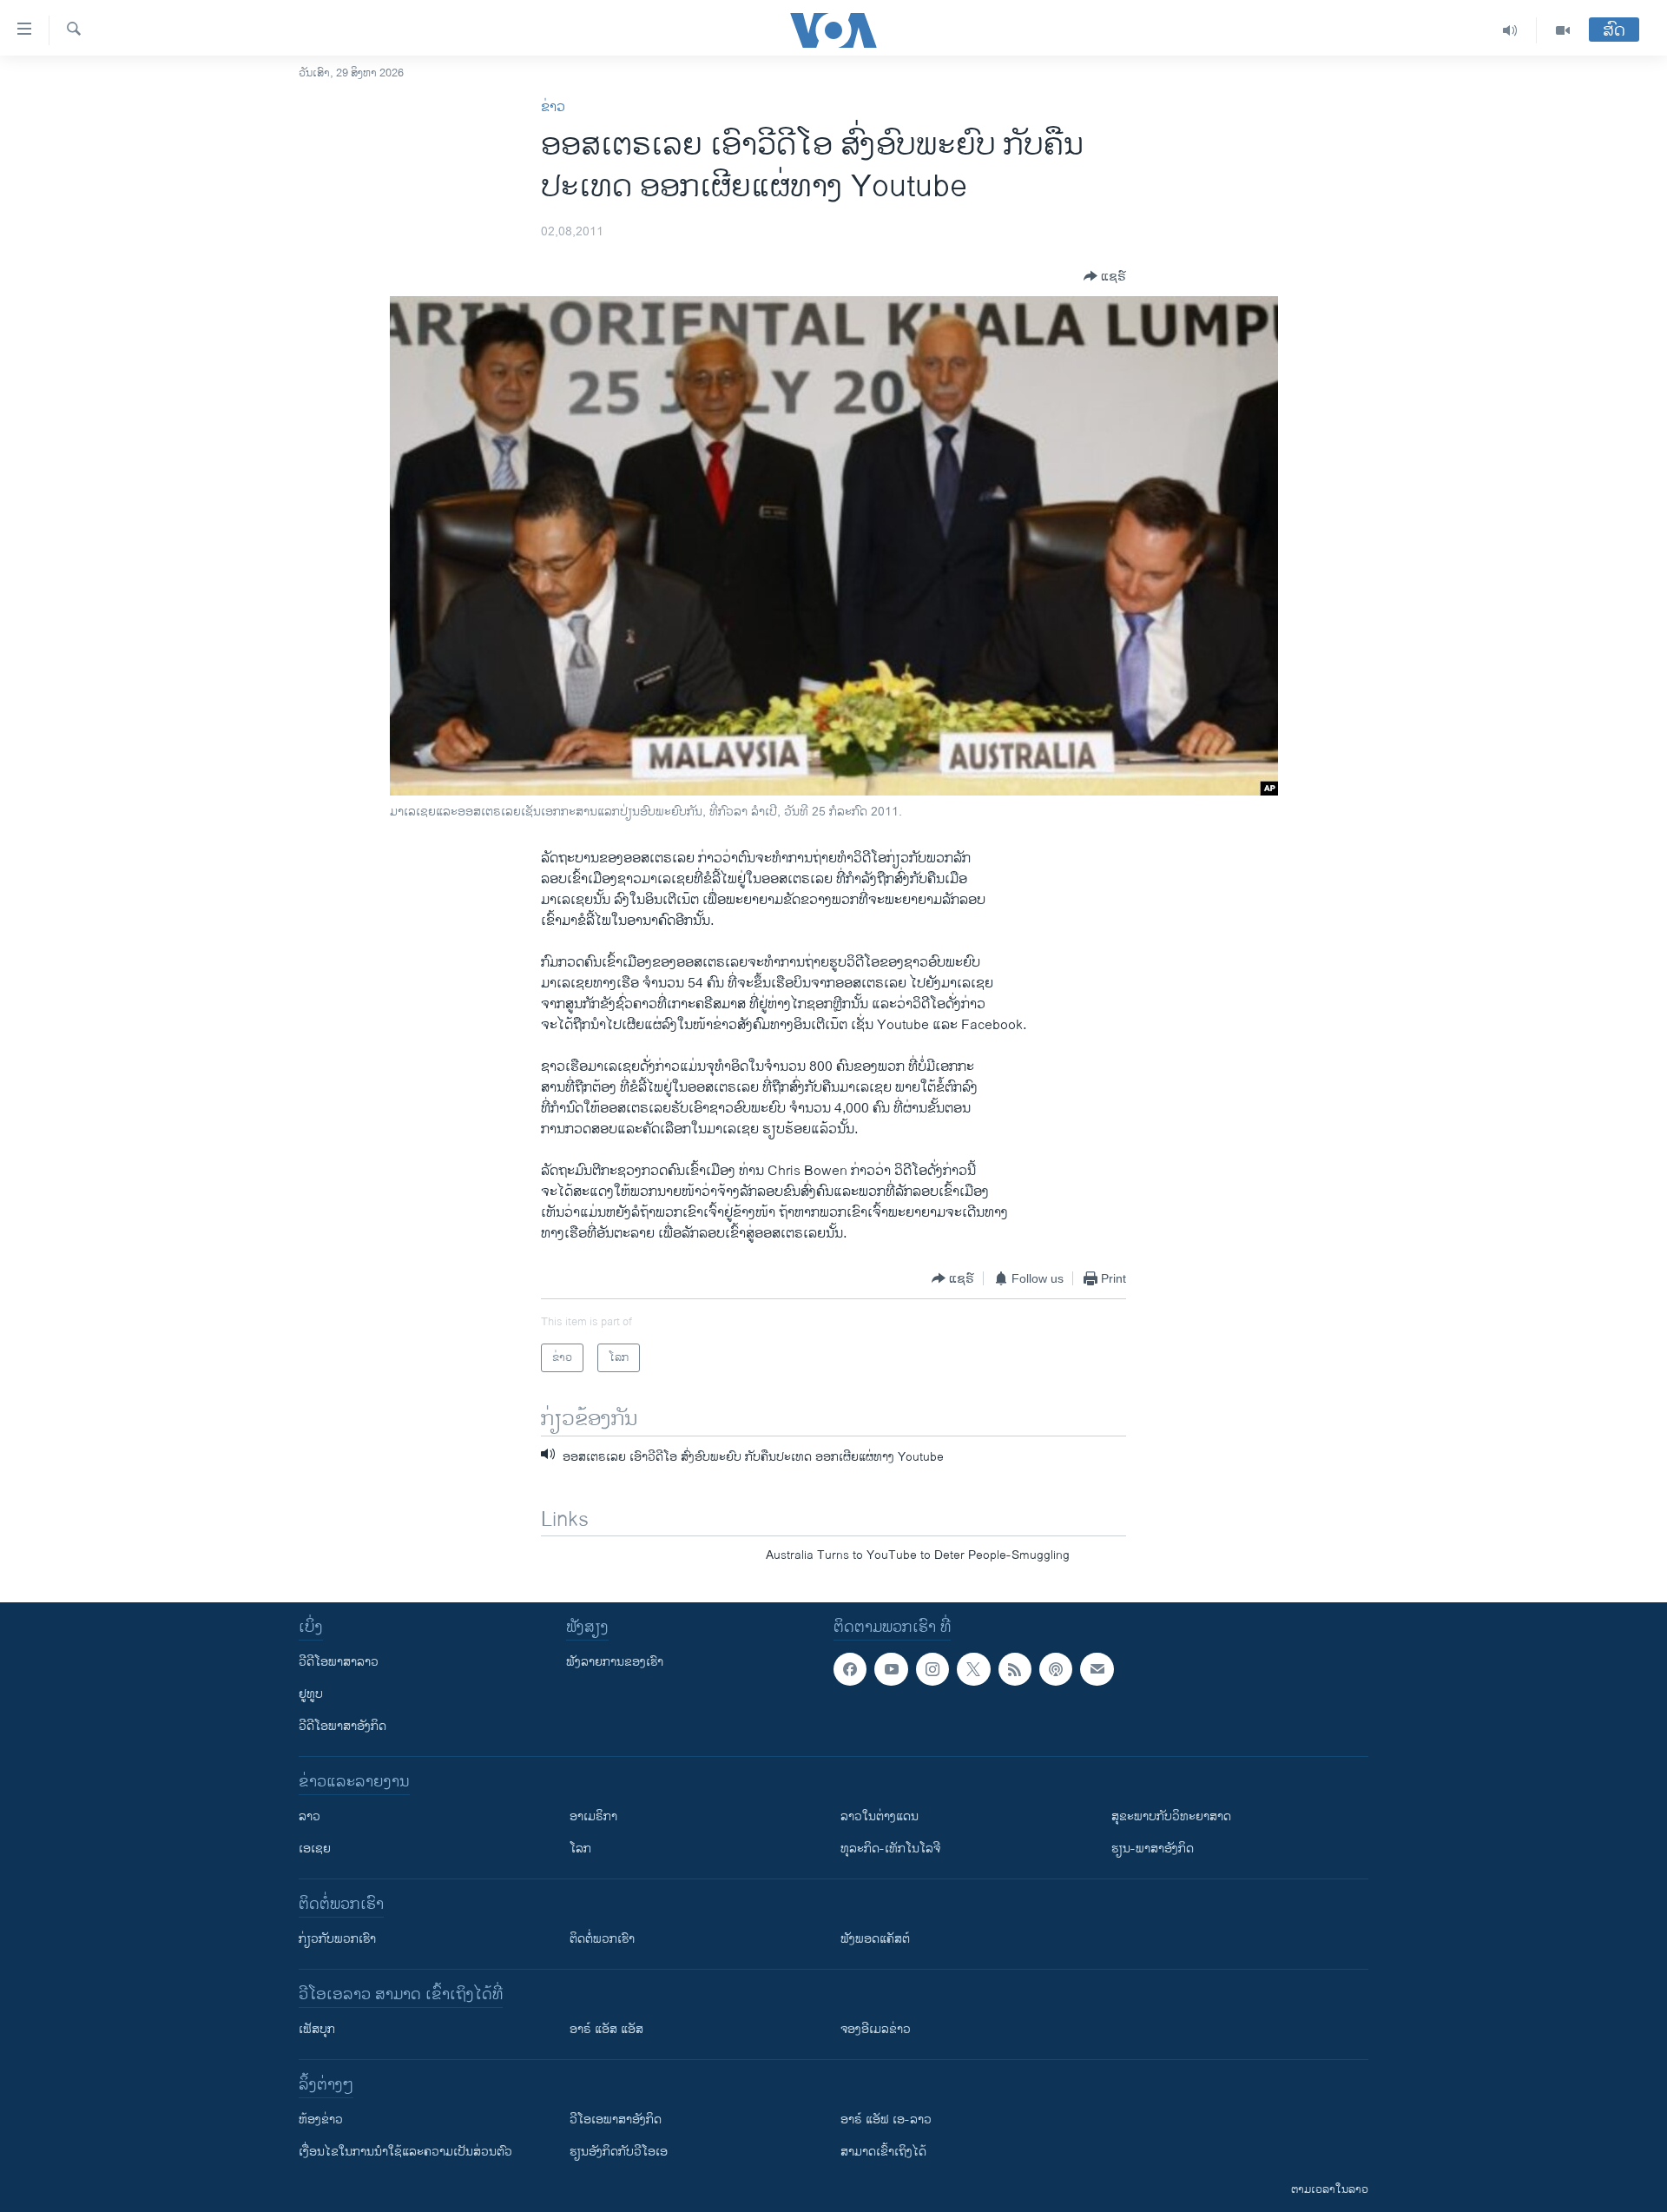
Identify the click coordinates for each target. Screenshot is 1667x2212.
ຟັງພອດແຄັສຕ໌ (875, 1939)
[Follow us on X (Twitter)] (973, 1669)
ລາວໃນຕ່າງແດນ (880, 1816)
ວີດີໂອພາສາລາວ (339, 1662)
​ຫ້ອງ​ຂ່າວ (321, 2120)
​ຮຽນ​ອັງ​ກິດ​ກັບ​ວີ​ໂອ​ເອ (619, 2152)
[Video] (1563, 30)
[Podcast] (1056, 1669)
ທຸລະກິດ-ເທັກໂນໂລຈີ (890, 1849)
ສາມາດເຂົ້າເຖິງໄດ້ (883, 2152)
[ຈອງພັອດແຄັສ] (1097, 1669)
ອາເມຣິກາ (593, 1816)
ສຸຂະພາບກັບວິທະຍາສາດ (1171, 1816)
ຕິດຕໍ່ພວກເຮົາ (602, 1939)
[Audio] (1510, 30)
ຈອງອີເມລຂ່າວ (876, 2029)
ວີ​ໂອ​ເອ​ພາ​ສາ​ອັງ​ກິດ (616, 2120)
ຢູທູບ (311, 1694)
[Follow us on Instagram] (932, 1669)
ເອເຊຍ (315, 1849)
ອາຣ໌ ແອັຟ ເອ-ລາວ (886, 2120)
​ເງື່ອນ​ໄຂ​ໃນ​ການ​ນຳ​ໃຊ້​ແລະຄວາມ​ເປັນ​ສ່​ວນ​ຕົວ (405, 2152)
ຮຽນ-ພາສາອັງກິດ (1153, 1849)
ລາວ (310, 1816)
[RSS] (1015, 1669)
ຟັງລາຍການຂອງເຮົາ (615, 1662)
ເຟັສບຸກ (317, 2029)
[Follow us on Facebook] (850, 1669)
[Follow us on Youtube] (891, 1669)
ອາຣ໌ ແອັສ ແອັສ (606, 2029)
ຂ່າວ (553, 107)
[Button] (1105, 276)
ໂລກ (580, 1849)
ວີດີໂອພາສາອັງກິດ (343, 1726)
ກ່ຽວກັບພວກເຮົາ (337, 1939)
